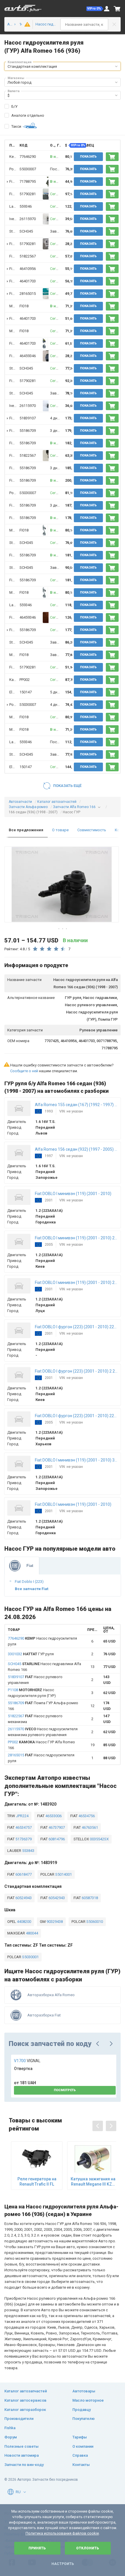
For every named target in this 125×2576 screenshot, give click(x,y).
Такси (16, 126)
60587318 (89, 1898)
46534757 (23, 1827)
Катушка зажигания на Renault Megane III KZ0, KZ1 (93, 2182)
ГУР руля (31, 1654)
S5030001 (30, 1957)
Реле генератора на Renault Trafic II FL (37, 2182)
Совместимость (92, 830)
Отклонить (88, 2548)
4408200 (24, 1922)
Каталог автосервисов (25, 2400)
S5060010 (94, 1922)
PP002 (25, 680)
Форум (11, 2437)
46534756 (86, 1816)
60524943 (23, 1898)
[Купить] (112, 157)
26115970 (28, 219)
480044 (32, 1933)
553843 (28, 1851)
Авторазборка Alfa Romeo (51, 1995)
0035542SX (99, 1839)
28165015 (28, 294)
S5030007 (28, 169)
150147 (26, 692)
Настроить (63, 2564)
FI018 (24, 306)
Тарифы (80, 2437)
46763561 (89, 1827)
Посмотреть (65, 2090)
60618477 (23, 1874)
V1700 (27, 2061)
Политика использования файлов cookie (62, 2533)
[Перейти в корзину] (117, 9)
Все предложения (26, 830)
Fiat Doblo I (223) (29, 1582)
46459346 (28, 356)
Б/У (14, 106)
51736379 (23, 1839)
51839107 (28, 418)
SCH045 (26, 231)
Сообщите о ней (24, 1071)
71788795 (28, 181)
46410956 (28, 269)
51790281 (28, 194)
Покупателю (84, 2419)
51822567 (28, 256)
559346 (26, 206)
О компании (83, 2446)
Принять (37, 2548)
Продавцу (82, 2410)
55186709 (28, 431)
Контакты (81, 2465)
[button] (95, 9)
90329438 (54, 1922)
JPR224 (22, 1816)
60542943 (56, 1898)
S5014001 (63, 1874)
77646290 (28, 157)
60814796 (56, 1839)
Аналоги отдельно (28, 115)
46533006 (53, 1816)
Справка (80, 2455)
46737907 (56, 1827)
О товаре (60, 830)
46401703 (28, 281)
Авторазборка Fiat (44, 2015)
